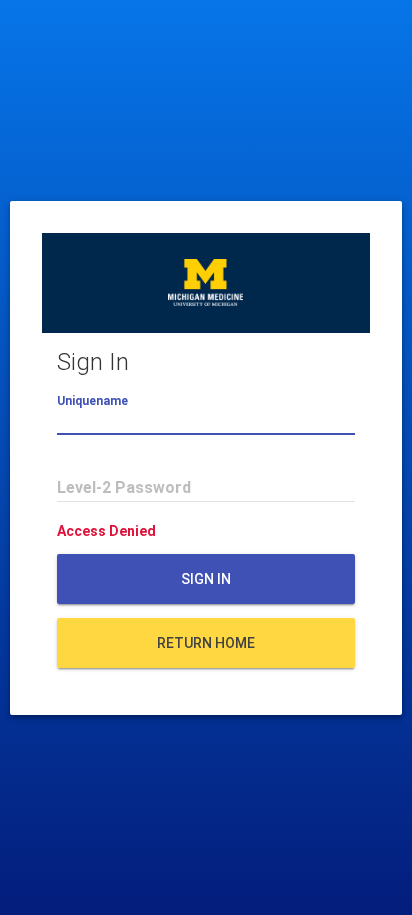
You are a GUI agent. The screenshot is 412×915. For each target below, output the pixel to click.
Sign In (206, 579)
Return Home (206, 643)
